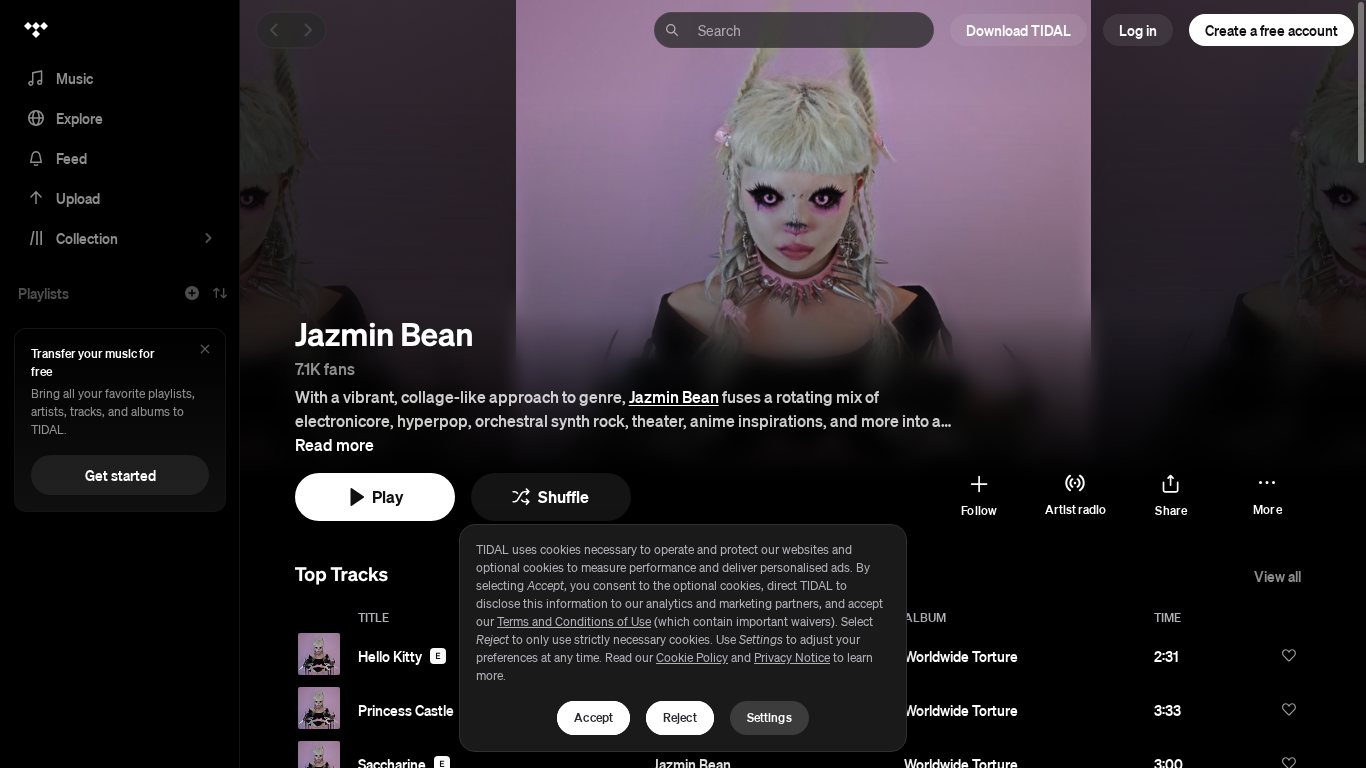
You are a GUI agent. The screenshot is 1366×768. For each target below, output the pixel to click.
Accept (593, 717)
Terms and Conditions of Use (574, 621)
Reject (680, 717)
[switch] (1289, 655)
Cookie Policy (692, 657)
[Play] (319, 654)
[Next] (308, 30)
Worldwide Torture (961, 656)
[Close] (205, 350)
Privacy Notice (792, 657)
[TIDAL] (36, 30)
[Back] (274, 30)
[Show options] (1261, 655)
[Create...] (192, 293)
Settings (769, 717)
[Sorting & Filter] (220, 293)
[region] (683, 638)
